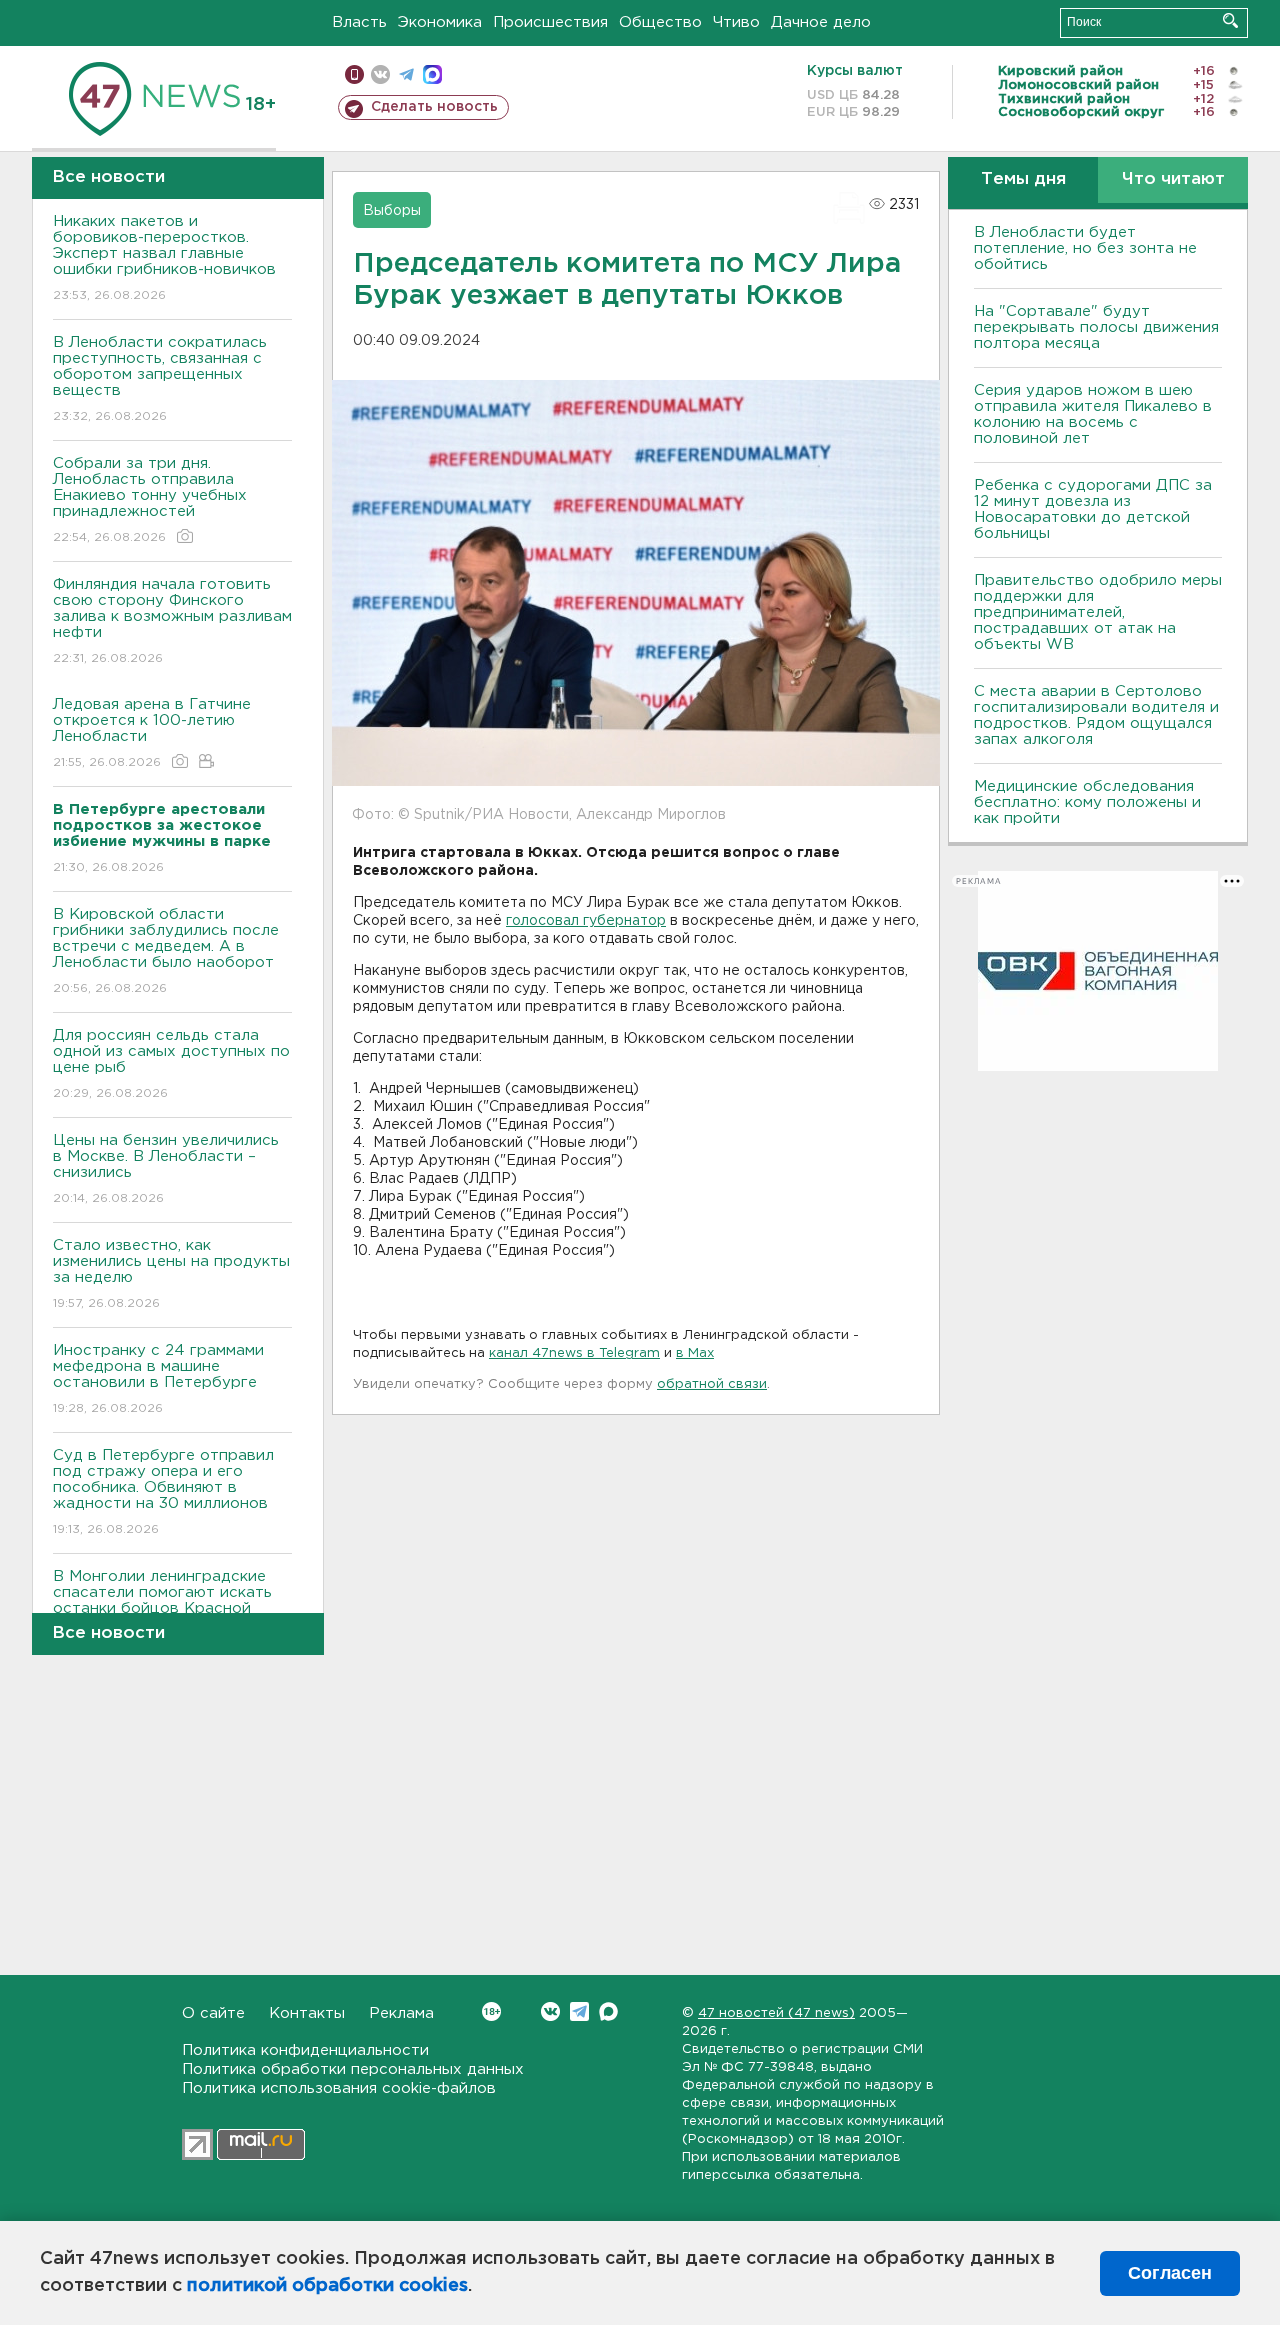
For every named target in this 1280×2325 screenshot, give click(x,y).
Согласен (1170, 2273)
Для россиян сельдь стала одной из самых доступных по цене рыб (171, 1064)
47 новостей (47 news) (776, 2013)
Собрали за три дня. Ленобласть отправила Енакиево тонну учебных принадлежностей (150, 500)
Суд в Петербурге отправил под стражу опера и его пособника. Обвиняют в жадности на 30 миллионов (163, 1492)
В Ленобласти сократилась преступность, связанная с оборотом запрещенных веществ (160, 379)
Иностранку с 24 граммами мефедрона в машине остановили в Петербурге (158, 1379)
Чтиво (736, 22)
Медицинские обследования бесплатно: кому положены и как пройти (1087, 802)
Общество (660, 22)
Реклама (401, 2013)
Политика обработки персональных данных (353, 2069)
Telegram (579, 2011)
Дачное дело (821, 22)
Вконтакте (550, 2011)
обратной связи (712, 1384)
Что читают (1173, 179)
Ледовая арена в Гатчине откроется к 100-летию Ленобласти (152, 733)
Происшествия (550, 22)
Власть (359, 22)
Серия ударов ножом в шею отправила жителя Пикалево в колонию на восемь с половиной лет (1093, 414)
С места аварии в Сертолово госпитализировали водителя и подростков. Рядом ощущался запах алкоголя (1096, 715)
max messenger (432, 74)
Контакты (307, 2013)
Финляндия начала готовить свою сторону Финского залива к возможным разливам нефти (172, 621)
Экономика (440, 22)
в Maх (695, 1353)
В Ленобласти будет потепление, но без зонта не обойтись (1085, 248)
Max (608, 2011)
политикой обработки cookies (327, 2286)
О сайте (213, 2013)
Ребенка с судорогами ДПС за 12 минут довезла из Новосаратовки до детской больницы (1093, 509)
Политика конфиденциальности (305, 2050)
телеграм (406, 74)
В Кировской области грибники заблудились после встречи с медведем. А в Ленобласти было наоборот (166, 951)
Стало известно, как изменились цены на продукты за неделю (171, 1274)
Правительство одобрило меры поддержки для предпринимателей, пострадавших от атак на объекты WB (1098, 612)
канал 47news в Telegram (574, 1353)
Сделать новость (434, 107)
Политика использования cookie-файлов (339, 2088)
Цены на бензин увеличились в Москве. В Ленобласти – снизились (166, 1169)
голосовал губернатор (586, 921)
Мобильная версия (354, 74)
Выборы (392, 211)
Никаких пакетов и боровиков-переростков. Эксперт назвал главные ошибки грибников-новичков (164, 258)
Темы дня (1023, 179)
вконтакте (380, 74)
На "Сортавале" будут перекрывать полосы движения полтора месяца (1096, 327)
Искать (1230, 20)
